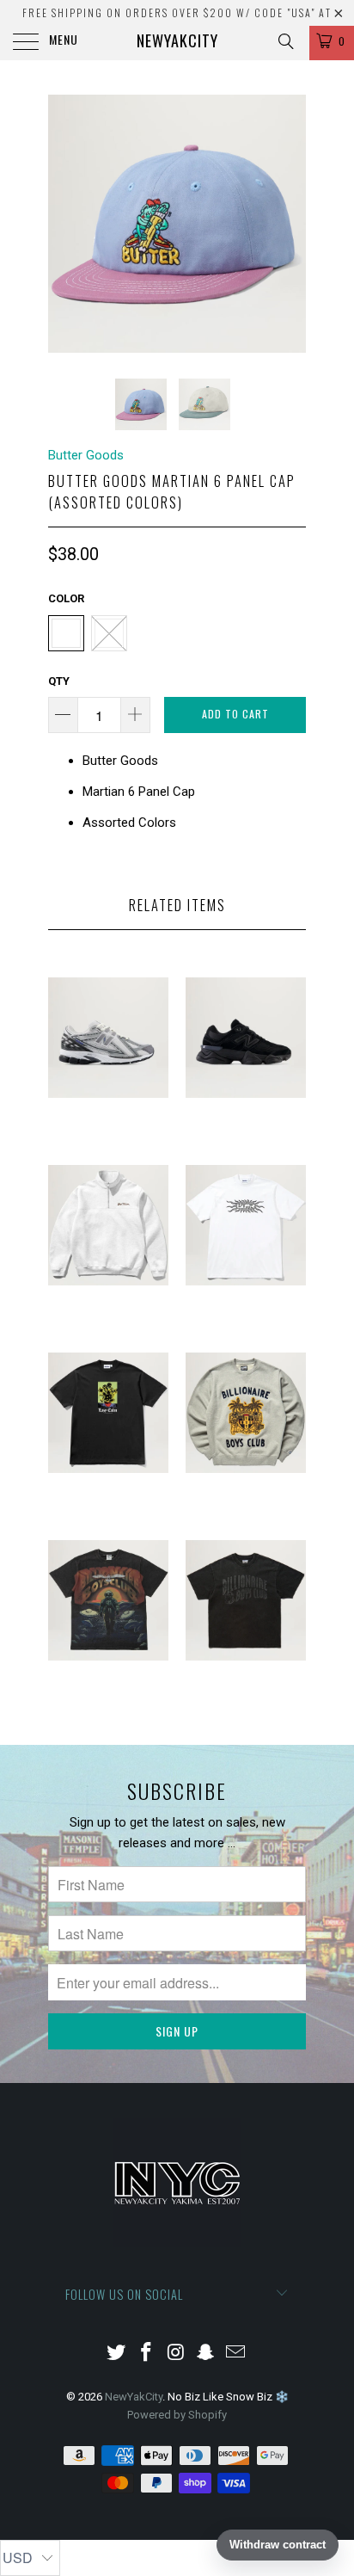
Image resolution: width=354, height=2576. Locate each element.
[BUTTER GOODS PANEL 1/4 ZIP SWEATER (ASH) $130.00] (108, 1325)
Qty (59, 681)
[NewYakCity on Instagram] (176, 2354)
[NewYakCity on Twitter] (117, 2354)
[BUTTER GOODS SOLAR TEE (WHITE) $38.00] (246, 1325)
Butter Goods (86, 455)
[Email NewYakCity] (236, 2354)
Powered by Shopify (177, 2415)
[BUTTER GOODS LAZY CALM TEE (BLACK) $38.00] (108, 1513)
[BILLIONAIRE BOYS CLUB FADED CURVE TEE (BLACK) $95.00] (246, 1701)
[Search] (285, 41)
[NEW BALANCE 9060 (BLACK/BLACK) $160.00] (246, 1138)
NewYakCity (177, 40)
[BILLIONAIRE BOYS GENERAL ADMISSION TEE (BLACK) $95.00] (108, 1701)
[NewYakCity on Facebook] (146, 2354)
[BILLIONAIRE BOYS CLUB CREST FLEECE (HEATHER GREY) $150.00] (246, 1513)
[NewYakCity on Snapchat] (206, 2354)
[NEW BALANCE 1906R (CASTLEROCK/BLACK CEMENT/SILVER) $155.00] (108, 1138)
